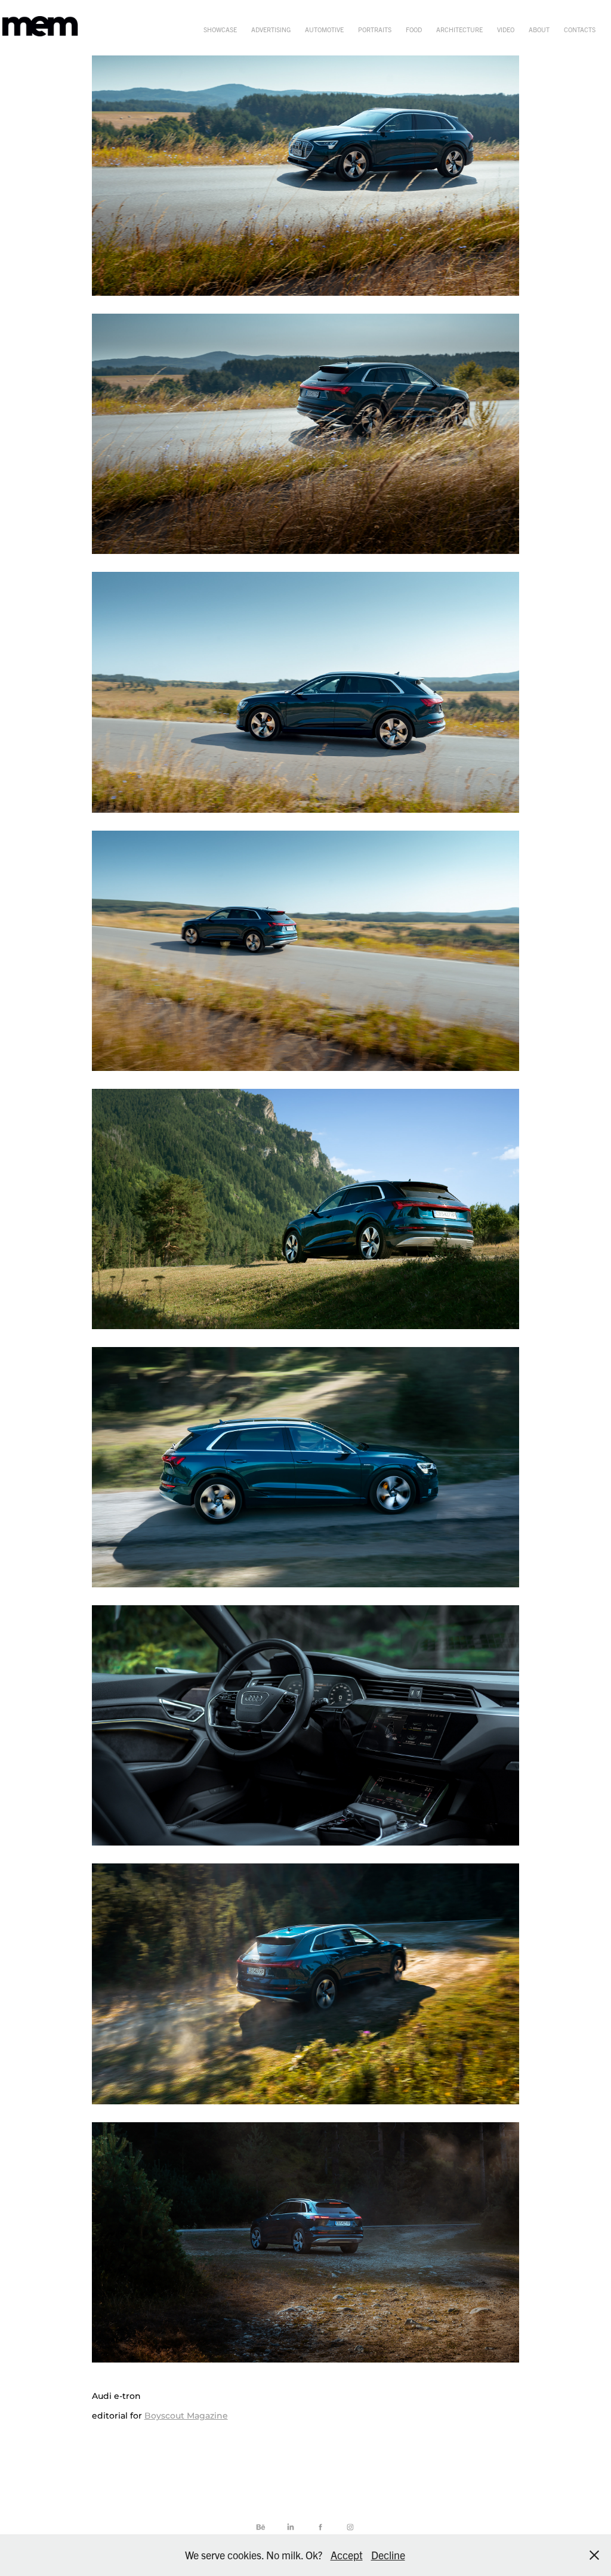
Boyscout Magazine (186, 2416)
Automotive (324, 29)
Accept (347, 2555)
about (539, 29)
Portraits (375, 29)
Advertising (271, 29)
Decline (388, 2555)
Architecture (459, 29)
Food (414, 29)
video (506, 29)
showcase (220, 29)
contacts (580, 29)
